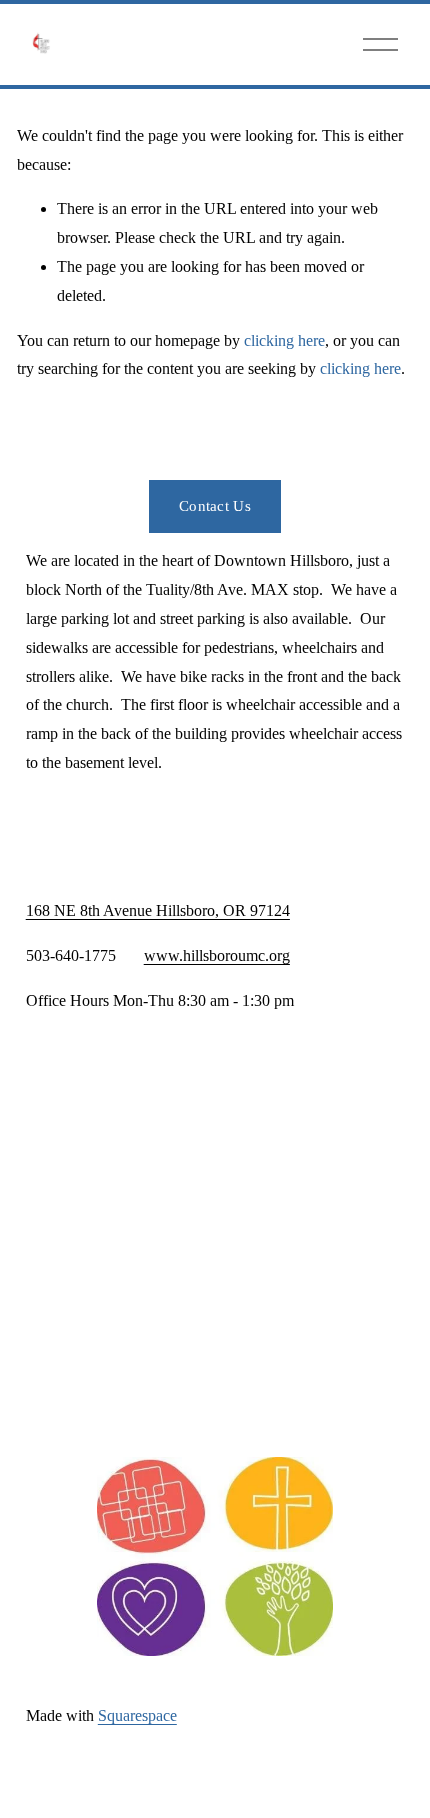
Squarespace (137, 1715)
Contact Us (215, 506)
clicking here (284, 340)
